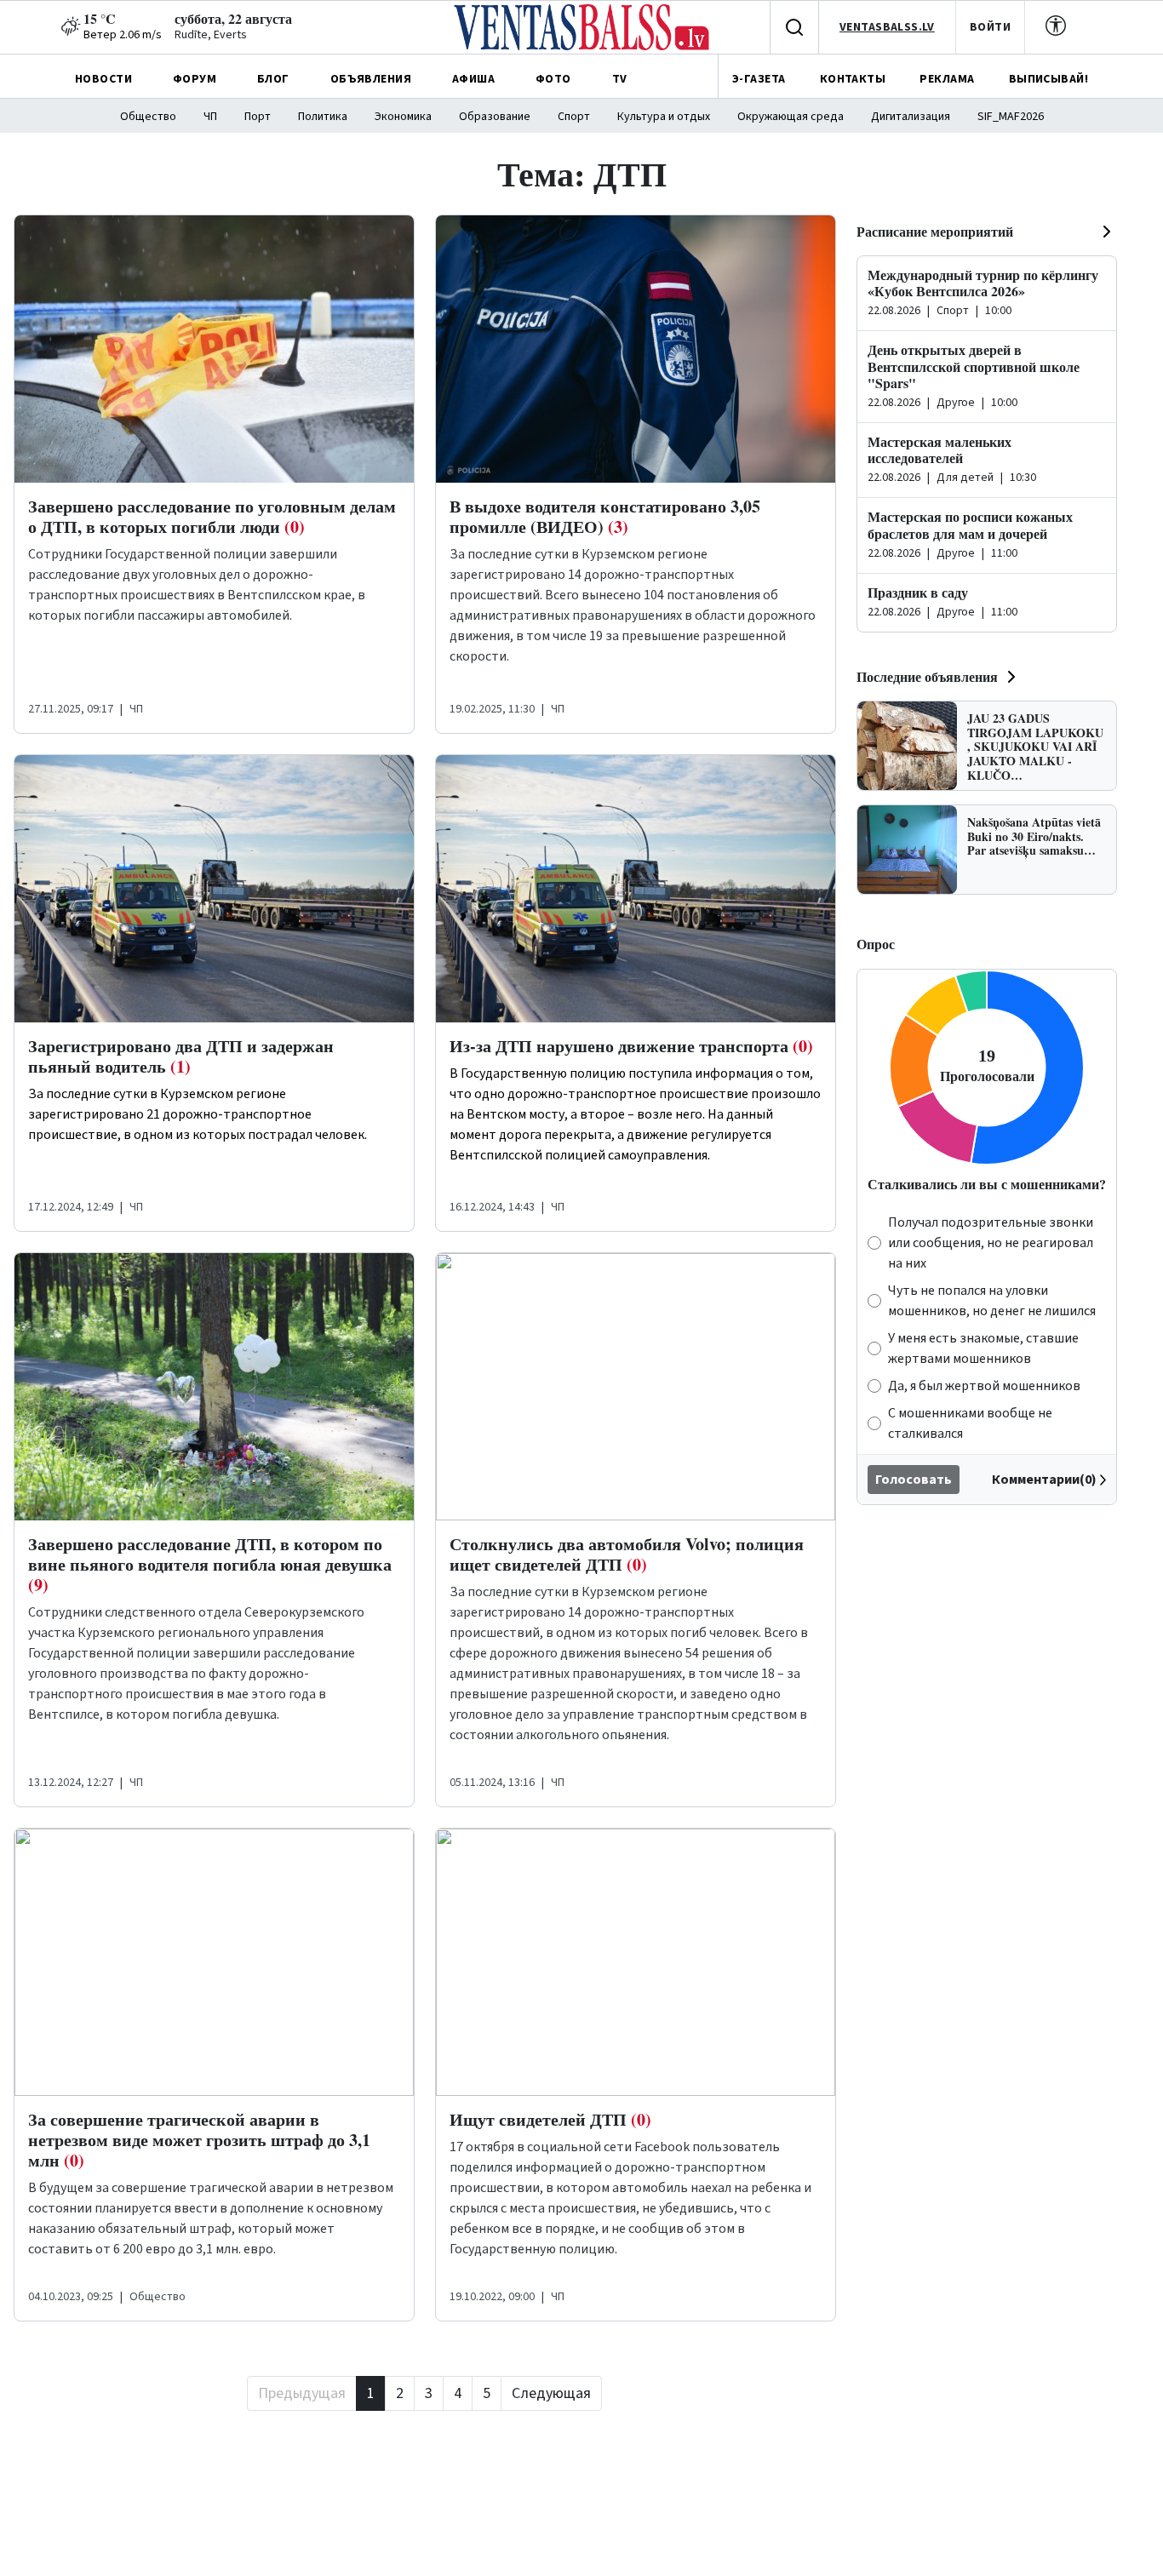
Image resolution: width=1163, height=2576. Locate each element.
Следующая (551, 2393)
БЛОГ (273, 79)
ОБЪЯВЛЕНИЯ (371, 79)
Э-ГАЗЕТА (759, 79)
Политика (323, 117)
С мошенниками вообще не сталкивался (970, 1423)
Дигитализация (911, 117)
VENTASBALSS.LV (887, 27)
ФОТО (553, 79)
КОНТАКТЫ (853, 79)
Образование (495, 117)
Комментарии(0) (1044, 1480)
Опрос (876, 944)
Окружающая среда (791, 117)
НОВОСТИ (103, 79)
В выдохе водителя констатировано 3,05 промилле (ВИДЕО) (605, 516)
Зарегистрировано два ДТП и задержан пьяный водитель (181, 1056)
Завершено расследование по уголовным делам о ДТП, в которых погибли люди (212, 516)
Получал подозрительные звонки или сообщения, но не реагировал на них (991, 1243)
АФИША (473, 79)
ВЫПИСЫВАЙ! (1048, 79)
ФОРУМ (195, 79)
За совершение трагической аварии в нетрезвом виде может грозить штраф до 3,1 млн (199, 2140)
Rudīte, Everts (211, 35)
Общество (148, 117)
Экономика (403, 117)
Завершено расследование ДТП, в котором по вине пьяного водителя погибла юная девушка (210, 1564)
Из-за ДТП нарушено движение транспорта (631, 1046)
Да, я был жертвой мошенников (984, 1386)
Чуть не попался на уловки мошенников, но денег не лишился (992, 1301)
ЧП (210, 117)
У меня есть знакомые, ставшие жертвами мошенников (983, 1348)
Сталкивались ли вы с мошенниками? (987, 1184)
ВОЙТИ (990, 27)
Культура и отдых (664, 117)
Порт (258, 117)
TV (620, 79)
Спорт (574, 117)
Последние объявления (927, 676)
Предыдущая (302, 2393)
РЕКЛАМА (947, 79)
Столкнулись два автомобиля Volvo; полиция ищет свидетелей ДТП (627, 1554)
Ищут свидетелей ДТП (550, 2119)
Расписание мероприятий (935, 231)
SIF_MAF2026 (1011, 117)
